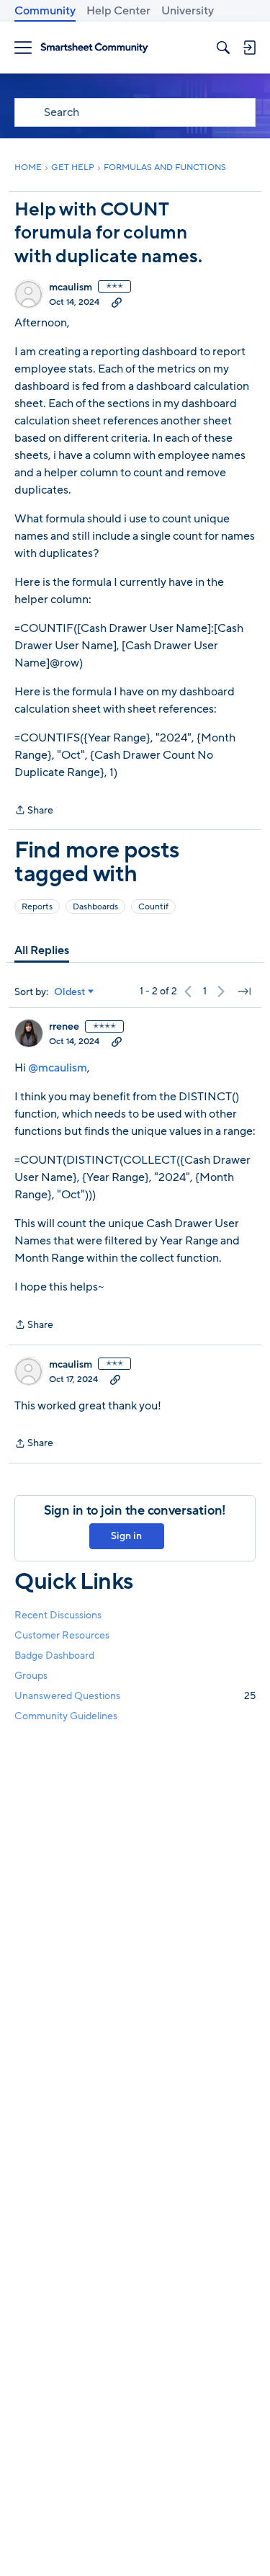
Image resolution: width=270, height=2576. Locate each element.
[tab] (42, 950)
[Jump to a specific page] (244, 991)
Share (34, 811)
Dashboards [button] (95, 906)
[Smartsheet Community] (94, 48)
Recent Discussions (58, 1615)
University (188, 11)
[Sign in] (249, 48)
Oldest (70, 992)
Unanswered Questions (135, 1696)
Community (45, 11)
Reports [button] (37, 906)
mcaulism (71, 288)
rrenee (64, 1027)
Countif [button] (153, 906)
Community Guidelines (66, 1716)
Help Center (118, 11)
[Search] (223, 48)
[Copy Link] (117, 302)
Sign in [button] (126, 1536)
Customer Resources (62, 1635)
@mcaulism (58, 1068)
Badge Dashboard (54, 1655)
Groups (31, 1676)
